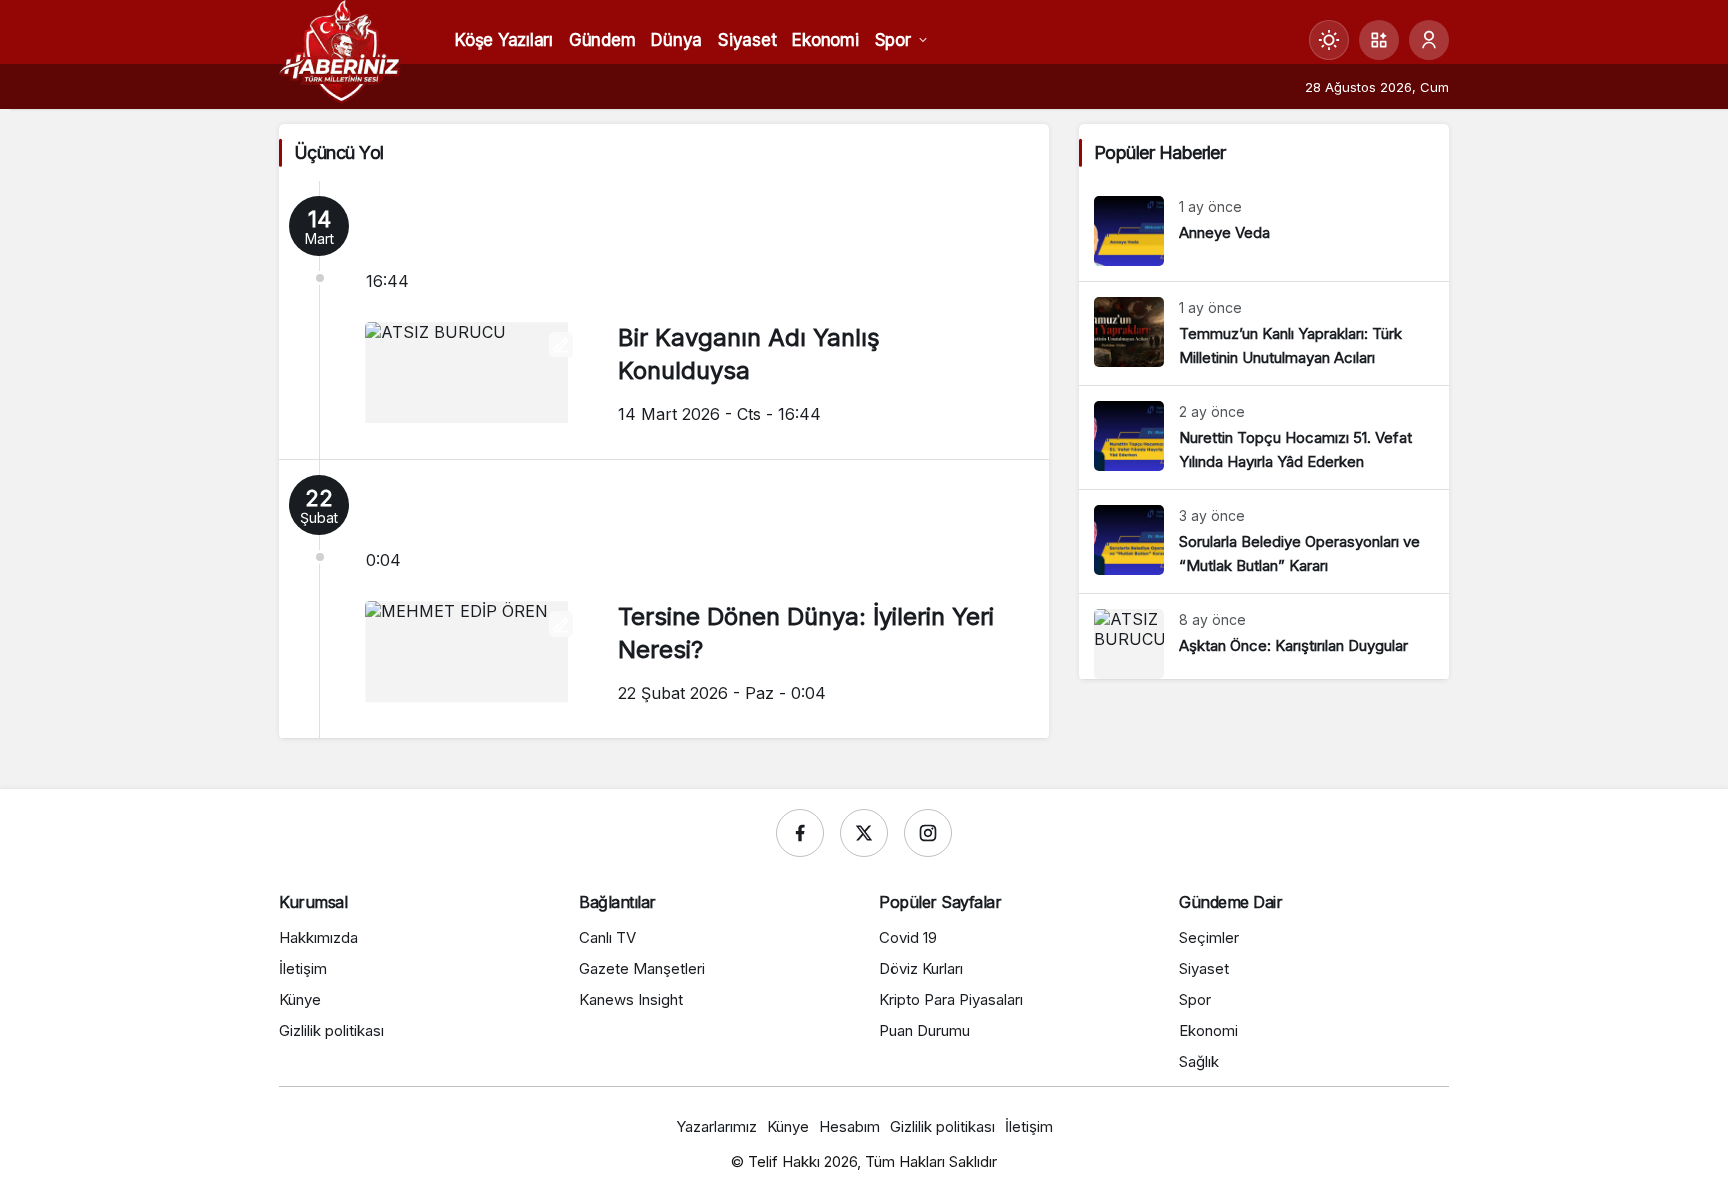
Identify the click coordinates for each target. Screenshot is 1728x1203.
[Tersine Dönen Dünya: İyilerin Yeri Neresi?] (664, 599)
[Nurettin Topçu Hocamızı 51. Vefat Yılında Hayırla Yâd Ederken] (1264, 437)
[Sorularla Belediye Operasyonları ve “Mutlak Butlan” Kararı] (1264, 541)
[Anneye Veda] (1264, 231)
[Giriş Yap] (1429, 40)
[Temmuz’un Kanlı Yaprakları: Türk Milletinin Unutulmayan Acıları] (1264, 333)
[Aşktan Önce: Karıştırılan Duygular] (1264, 636)
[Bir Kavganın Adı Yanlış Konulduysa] (664, 320)
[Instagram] (928, 833)
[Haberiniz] (340, 50)
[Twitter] (864, 833)
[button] (1379, 40)
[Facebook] (800, 833)
